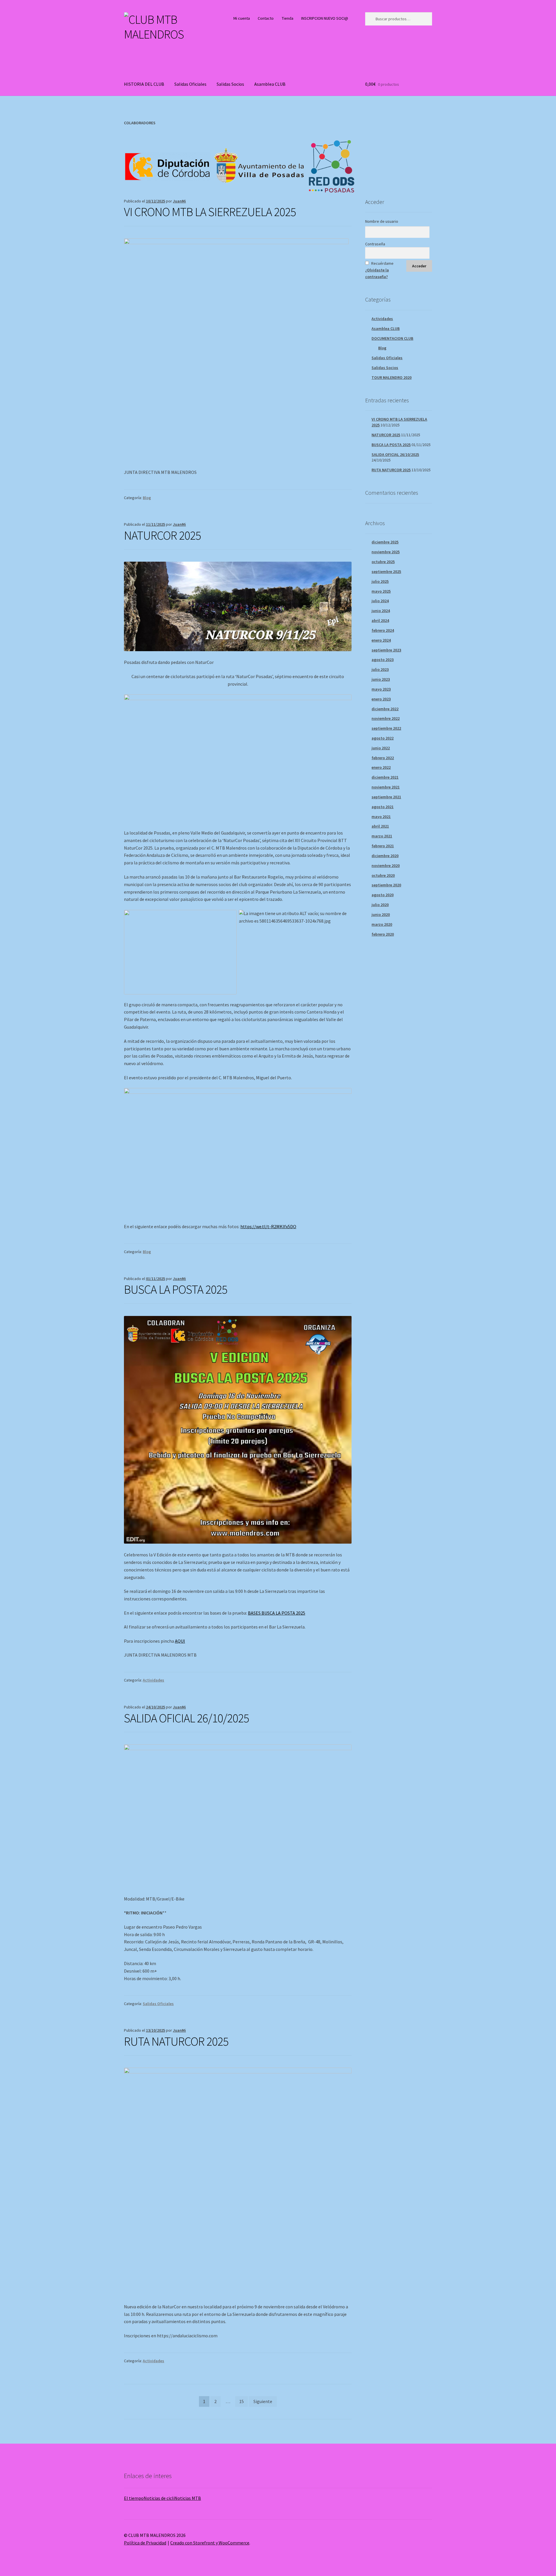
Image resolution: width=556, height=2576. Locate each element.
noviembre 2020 (386, 866)
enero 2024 (381, 640)
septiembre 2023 (386, 650)
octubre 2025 (383, 562)
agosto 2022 (383, 738)
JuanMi (179, 201)
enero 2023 (381, 699)
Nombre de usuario (382, 221)
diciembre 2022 (385, 709)
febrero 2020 (383, 934)
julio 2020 (380, 905)
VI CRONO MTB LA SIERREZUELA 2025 (210, 212)
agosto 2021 (383, 807)
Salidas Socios (230, 84)
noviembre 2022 (386, 718)
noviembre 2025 (386, 552)
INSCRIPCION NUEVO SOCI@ (325, 18)
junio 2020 (381, 914)
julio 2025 (380, 581)
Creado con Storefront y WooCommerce (210, 2543)
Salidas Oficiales (190, 84)
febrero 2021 (383, 846)
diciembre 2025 (385, 542)
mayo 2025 (381, 591)
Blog (147, 498)
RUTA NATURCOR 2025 (176, 2041)
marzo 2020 (382, 924)
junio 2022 (381, 748)
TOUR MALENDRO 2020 (392, 377)
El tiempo (134, 2498)
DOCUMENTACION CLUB (392, 338)
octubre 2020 (383, 875)
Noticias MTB (188, 2498)
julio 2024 (380, 601)
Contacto (266, 18)
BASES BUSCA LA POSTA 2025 (277, 1613)
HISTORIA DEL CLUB (144, 84)
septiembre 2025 (386, 572)
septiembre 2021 (386, 797)
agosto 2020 (383, 895)
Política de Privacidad (145, 2543)
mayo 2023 (381, 689)
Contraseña (375, 244)
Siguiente (263, 2401)
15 (242, 2401)
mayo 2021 (381, 817)
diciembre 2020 (385, 856)
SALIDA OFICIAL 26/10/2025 (186, 1718)
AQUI (180, 1641)
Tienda (288, 18)
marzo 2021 (382, 836)
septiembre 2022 (386, 728)
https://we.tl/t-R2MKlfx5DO (268, 1226)
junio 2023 (381, 679)
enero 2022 (381, 767)
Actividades (153, 1680)
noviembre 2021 (386, 787)
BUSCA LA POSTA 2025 (176, 1289)
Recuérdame (382, 263)
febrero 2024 (383, 630)
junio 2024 (381, 611)
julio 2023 (380, 669)
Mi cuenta (242, 18)
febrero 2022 (383, 758)
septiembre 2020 (386, 885)
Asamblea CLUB (270, 84)
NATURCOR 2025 (162, 535)
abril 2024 (380, 620)
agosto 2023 (383, 660)
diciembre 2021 (385, 777)
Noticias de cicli (159, 2498)
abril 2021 (380, 826)
